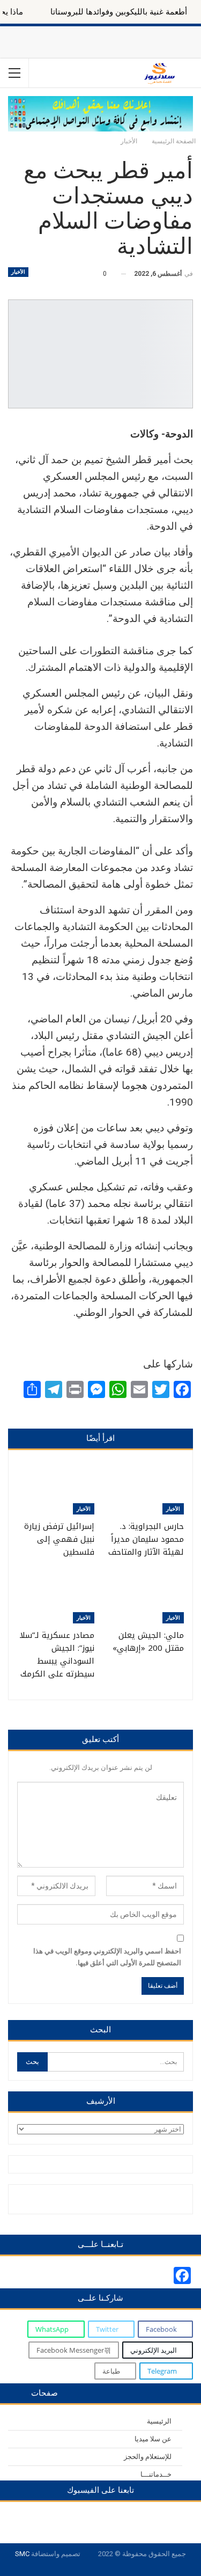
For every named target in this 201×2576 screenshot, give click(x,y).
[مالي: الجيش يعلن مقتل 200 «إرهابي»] (146, 1596)
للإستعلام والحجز (148, 2457)
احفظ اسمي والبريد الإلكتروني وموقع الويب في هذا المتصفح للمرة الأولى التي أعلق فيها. (107, 1957)
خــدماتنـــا (156, 2474)
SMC (22, 2554)
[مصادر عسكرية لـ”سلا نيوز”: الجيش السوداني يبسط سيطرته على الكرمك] (56, 1596)
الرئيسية (159, 2421)
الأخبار (18, 272)
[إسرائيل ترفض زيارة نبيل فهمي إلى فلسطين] (56, 1488)
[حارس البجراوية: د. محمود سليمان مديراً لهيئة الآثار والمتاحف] (146, 1488)
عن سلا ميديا (153, 2439)
